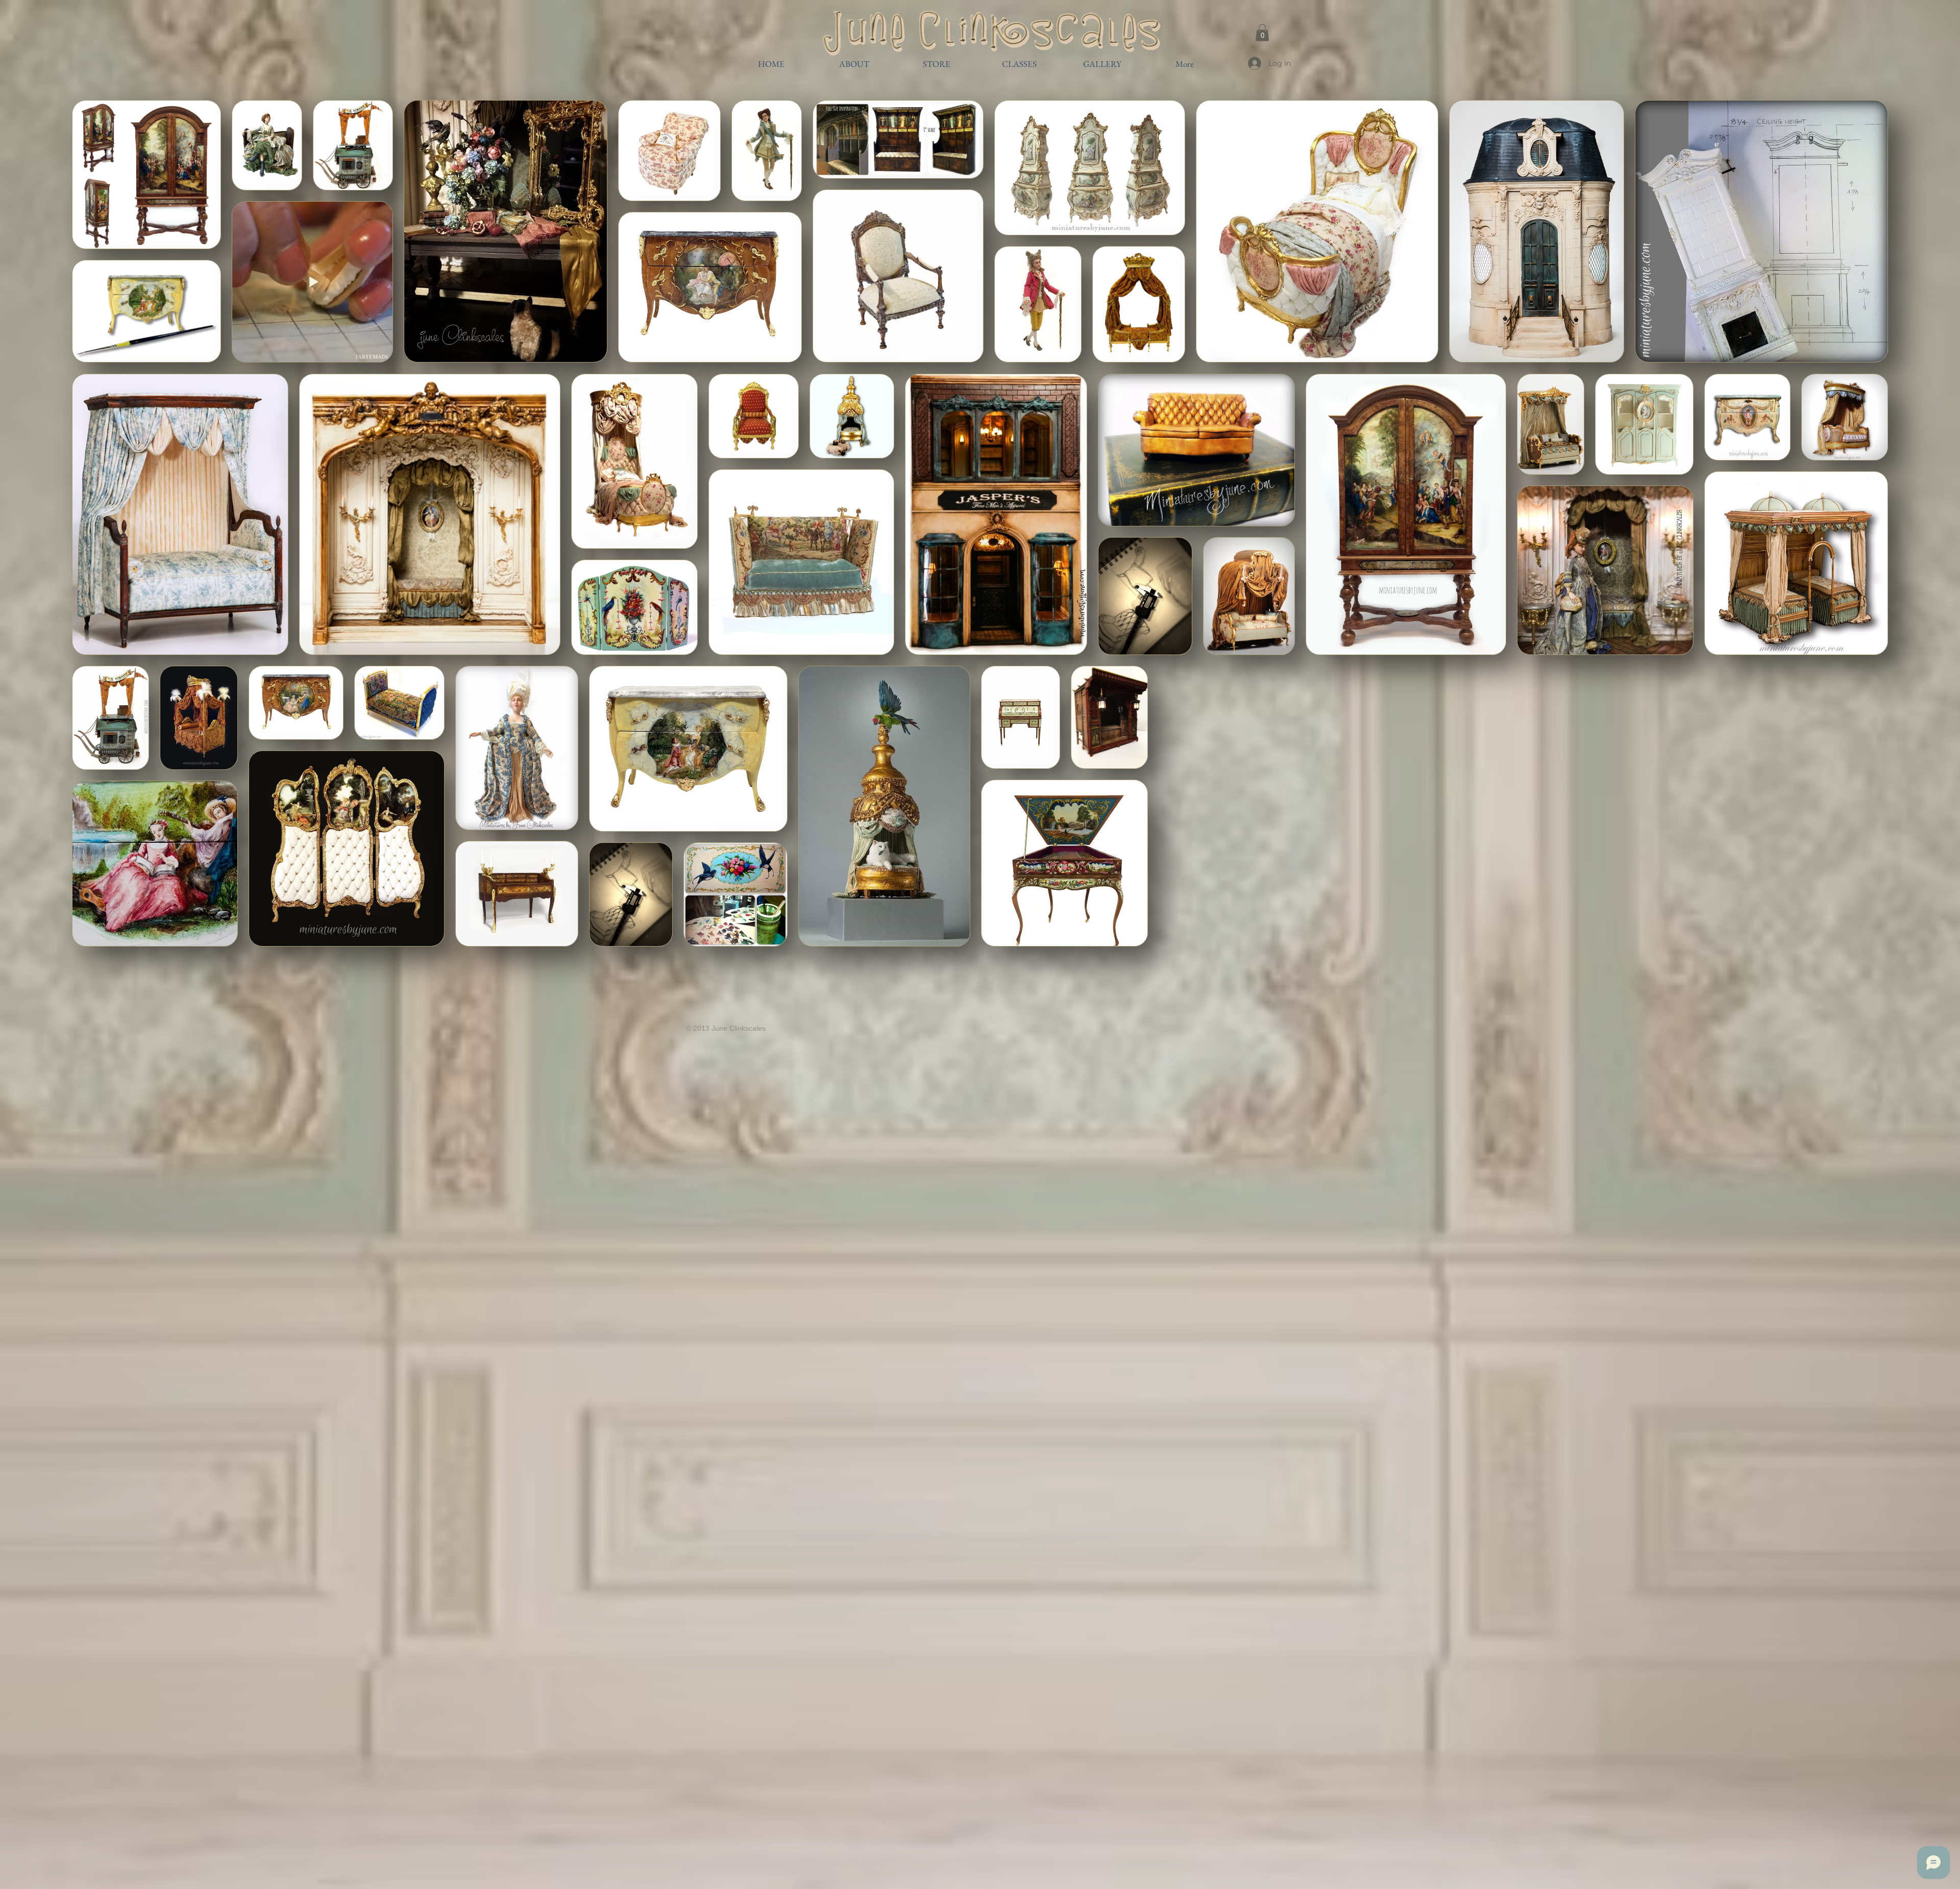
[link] (1262, 32)
